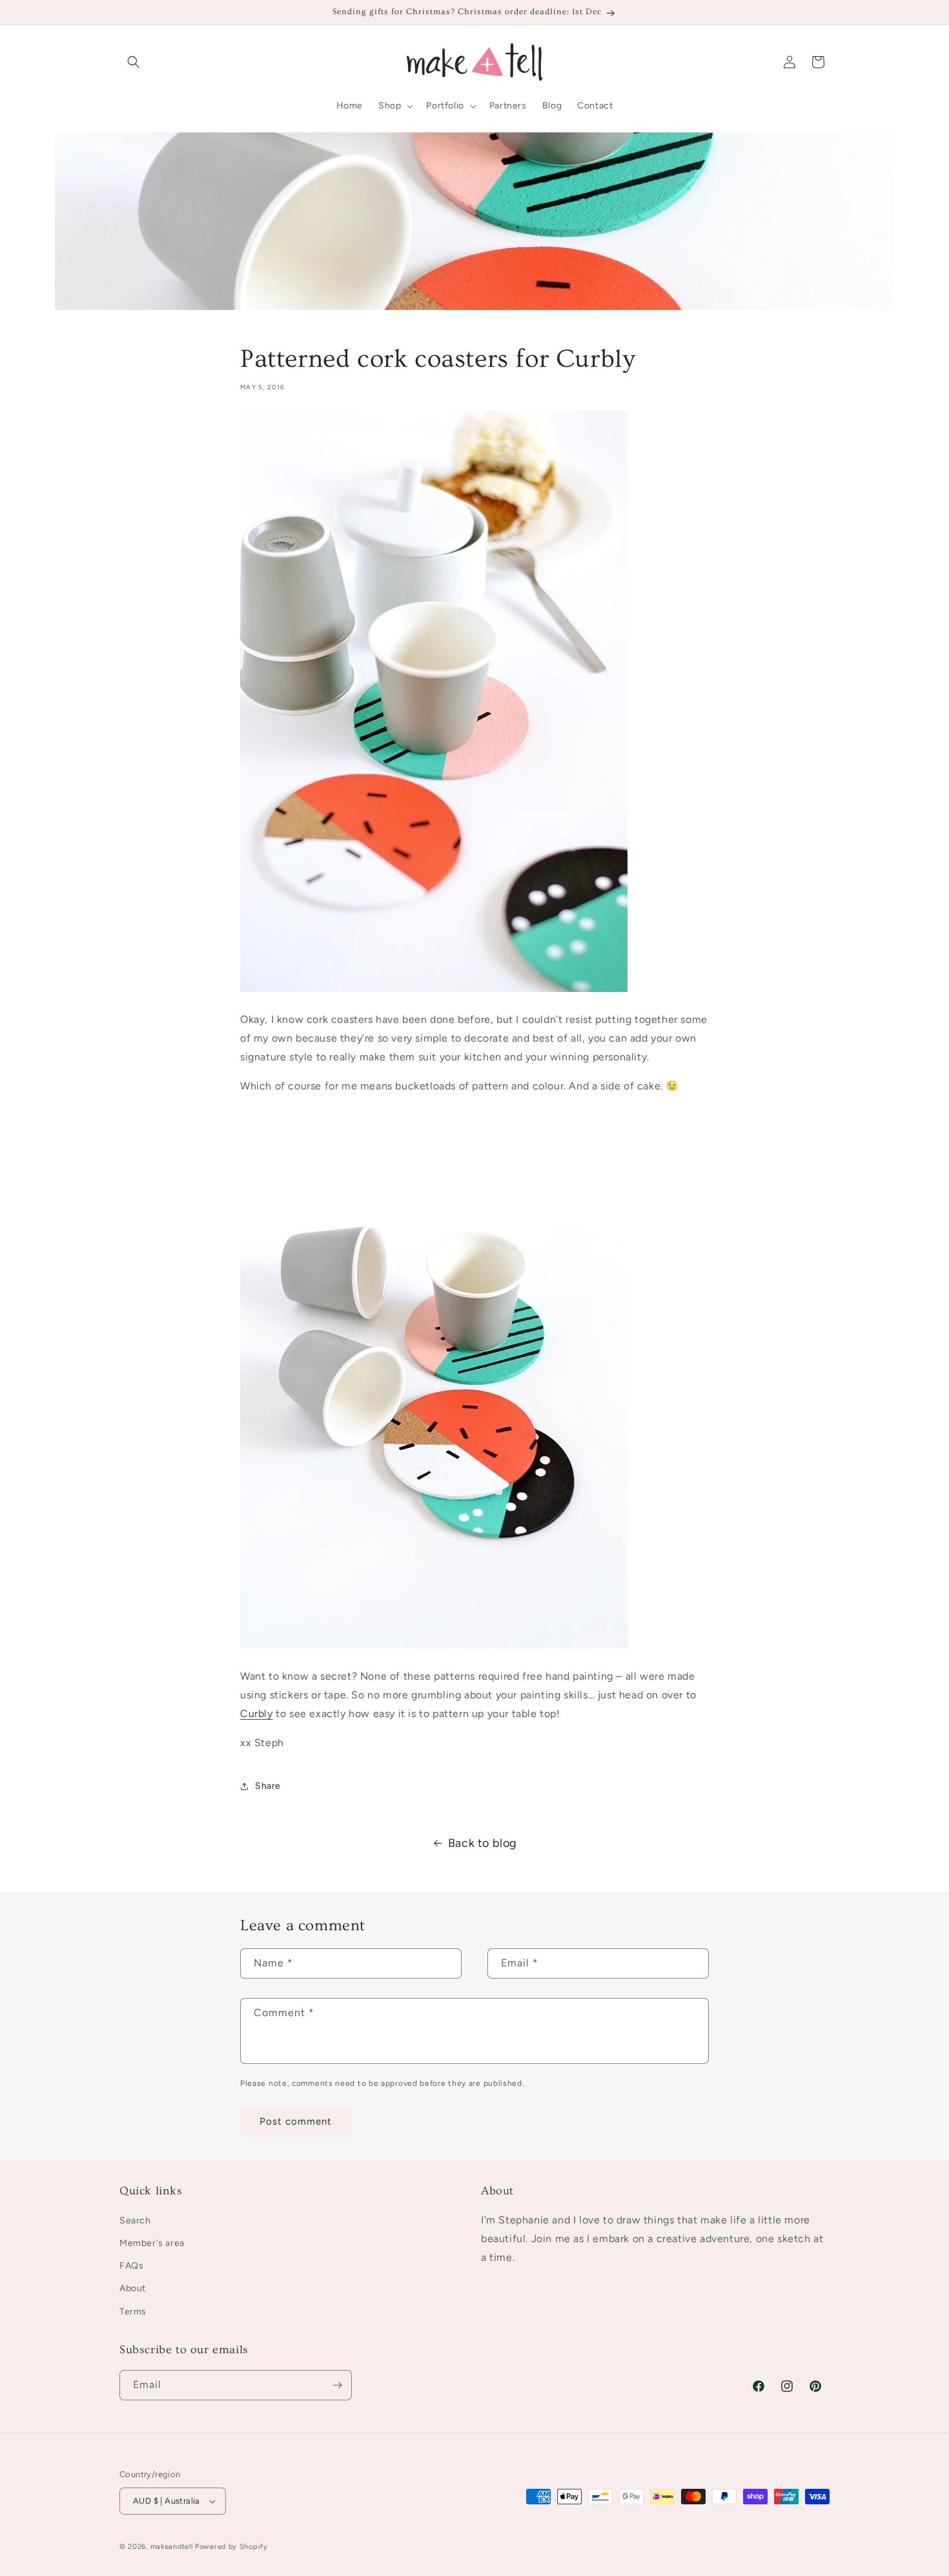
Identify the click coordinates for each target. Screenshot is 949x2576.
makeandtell (172, 2547)
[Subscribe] (337, 2385)
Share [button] (268, 1786)
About (133, 2288)
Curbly (257, 1714)
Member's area (152, 2243)
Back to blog (483, 1843)
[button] (134, 62)
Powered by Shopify (231, 2547)
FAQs (131, 2266)
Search (135, 2221)
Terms (133, 2312)
